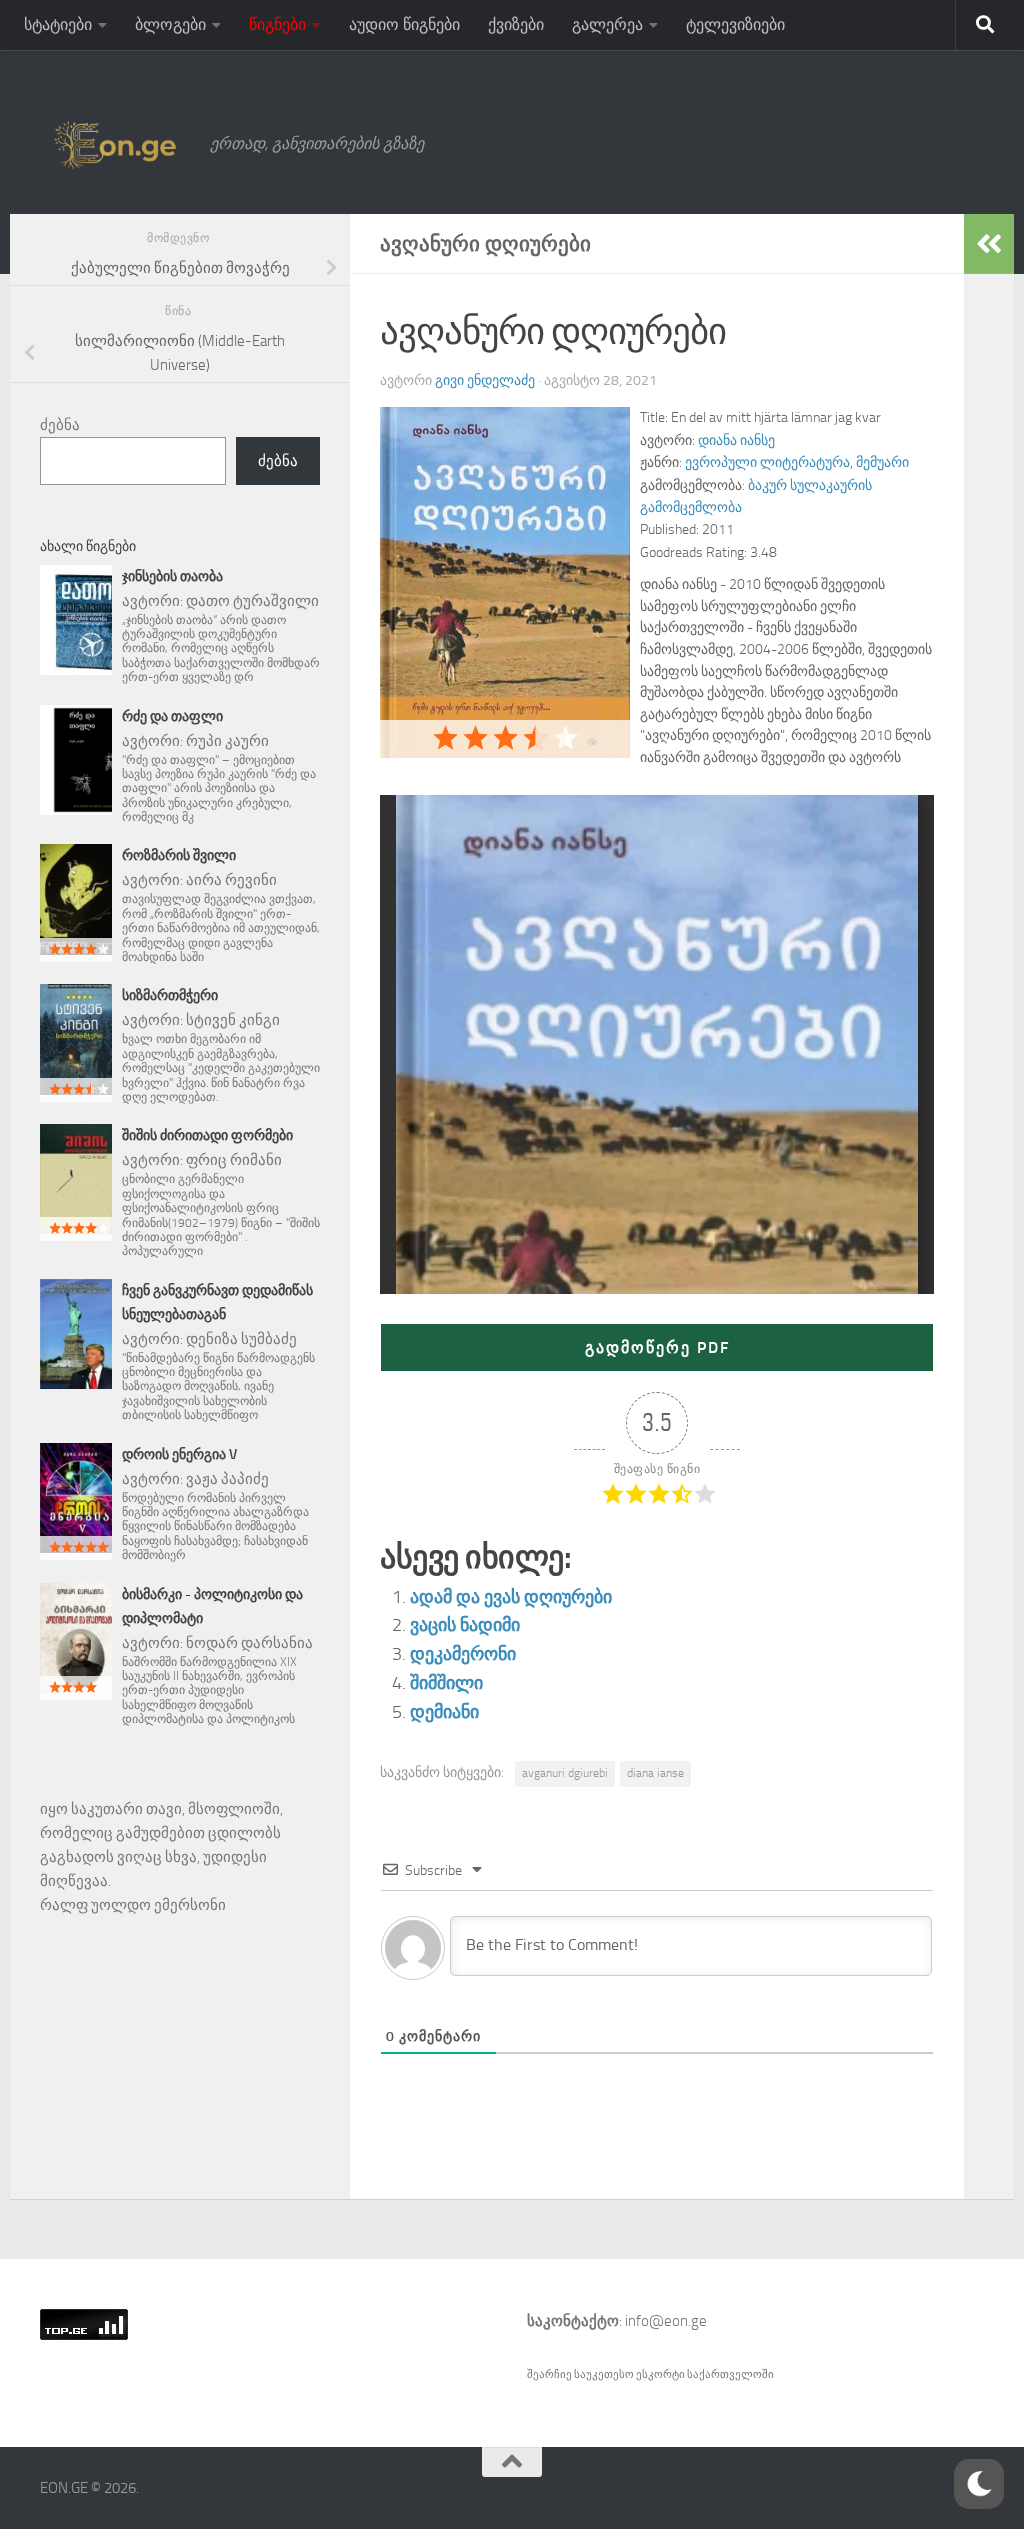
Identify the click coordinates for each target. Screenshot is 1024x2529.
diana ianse (655, 1773)
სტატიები (58, 24)
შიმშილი (446, 1683)
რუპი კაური (227, 741)
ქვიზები (516, 24)
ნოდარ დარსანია (249, 1643)
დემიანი (444, 1712)
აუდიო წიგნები (404, 24)
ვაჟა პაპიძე (227, 1479)
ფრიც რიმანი (234, 1160)
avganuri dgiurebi (565, 1773)
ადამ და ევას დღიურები (511, 1597)
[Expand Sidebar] (989, 244)
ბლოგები (170, 24)
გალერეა (607, 24)
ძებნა (60, 425)
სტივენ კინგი (233, 1020)
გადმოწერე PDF (657, 1347)
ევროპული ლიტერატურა (767, 462)
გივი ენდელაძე (485, 380)
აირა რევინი (231, 880)
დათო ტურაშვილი (252, 601)
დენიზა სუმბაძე (241, 1339)
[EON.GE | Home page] (115, 144)
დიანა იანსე (736, 440)
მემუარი (882, 462)
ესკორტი (661, 2374)
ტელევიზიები (735, 24)
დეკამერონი (463, 1654)
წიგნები (277, 24)
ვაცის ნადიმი (465, 1625)
